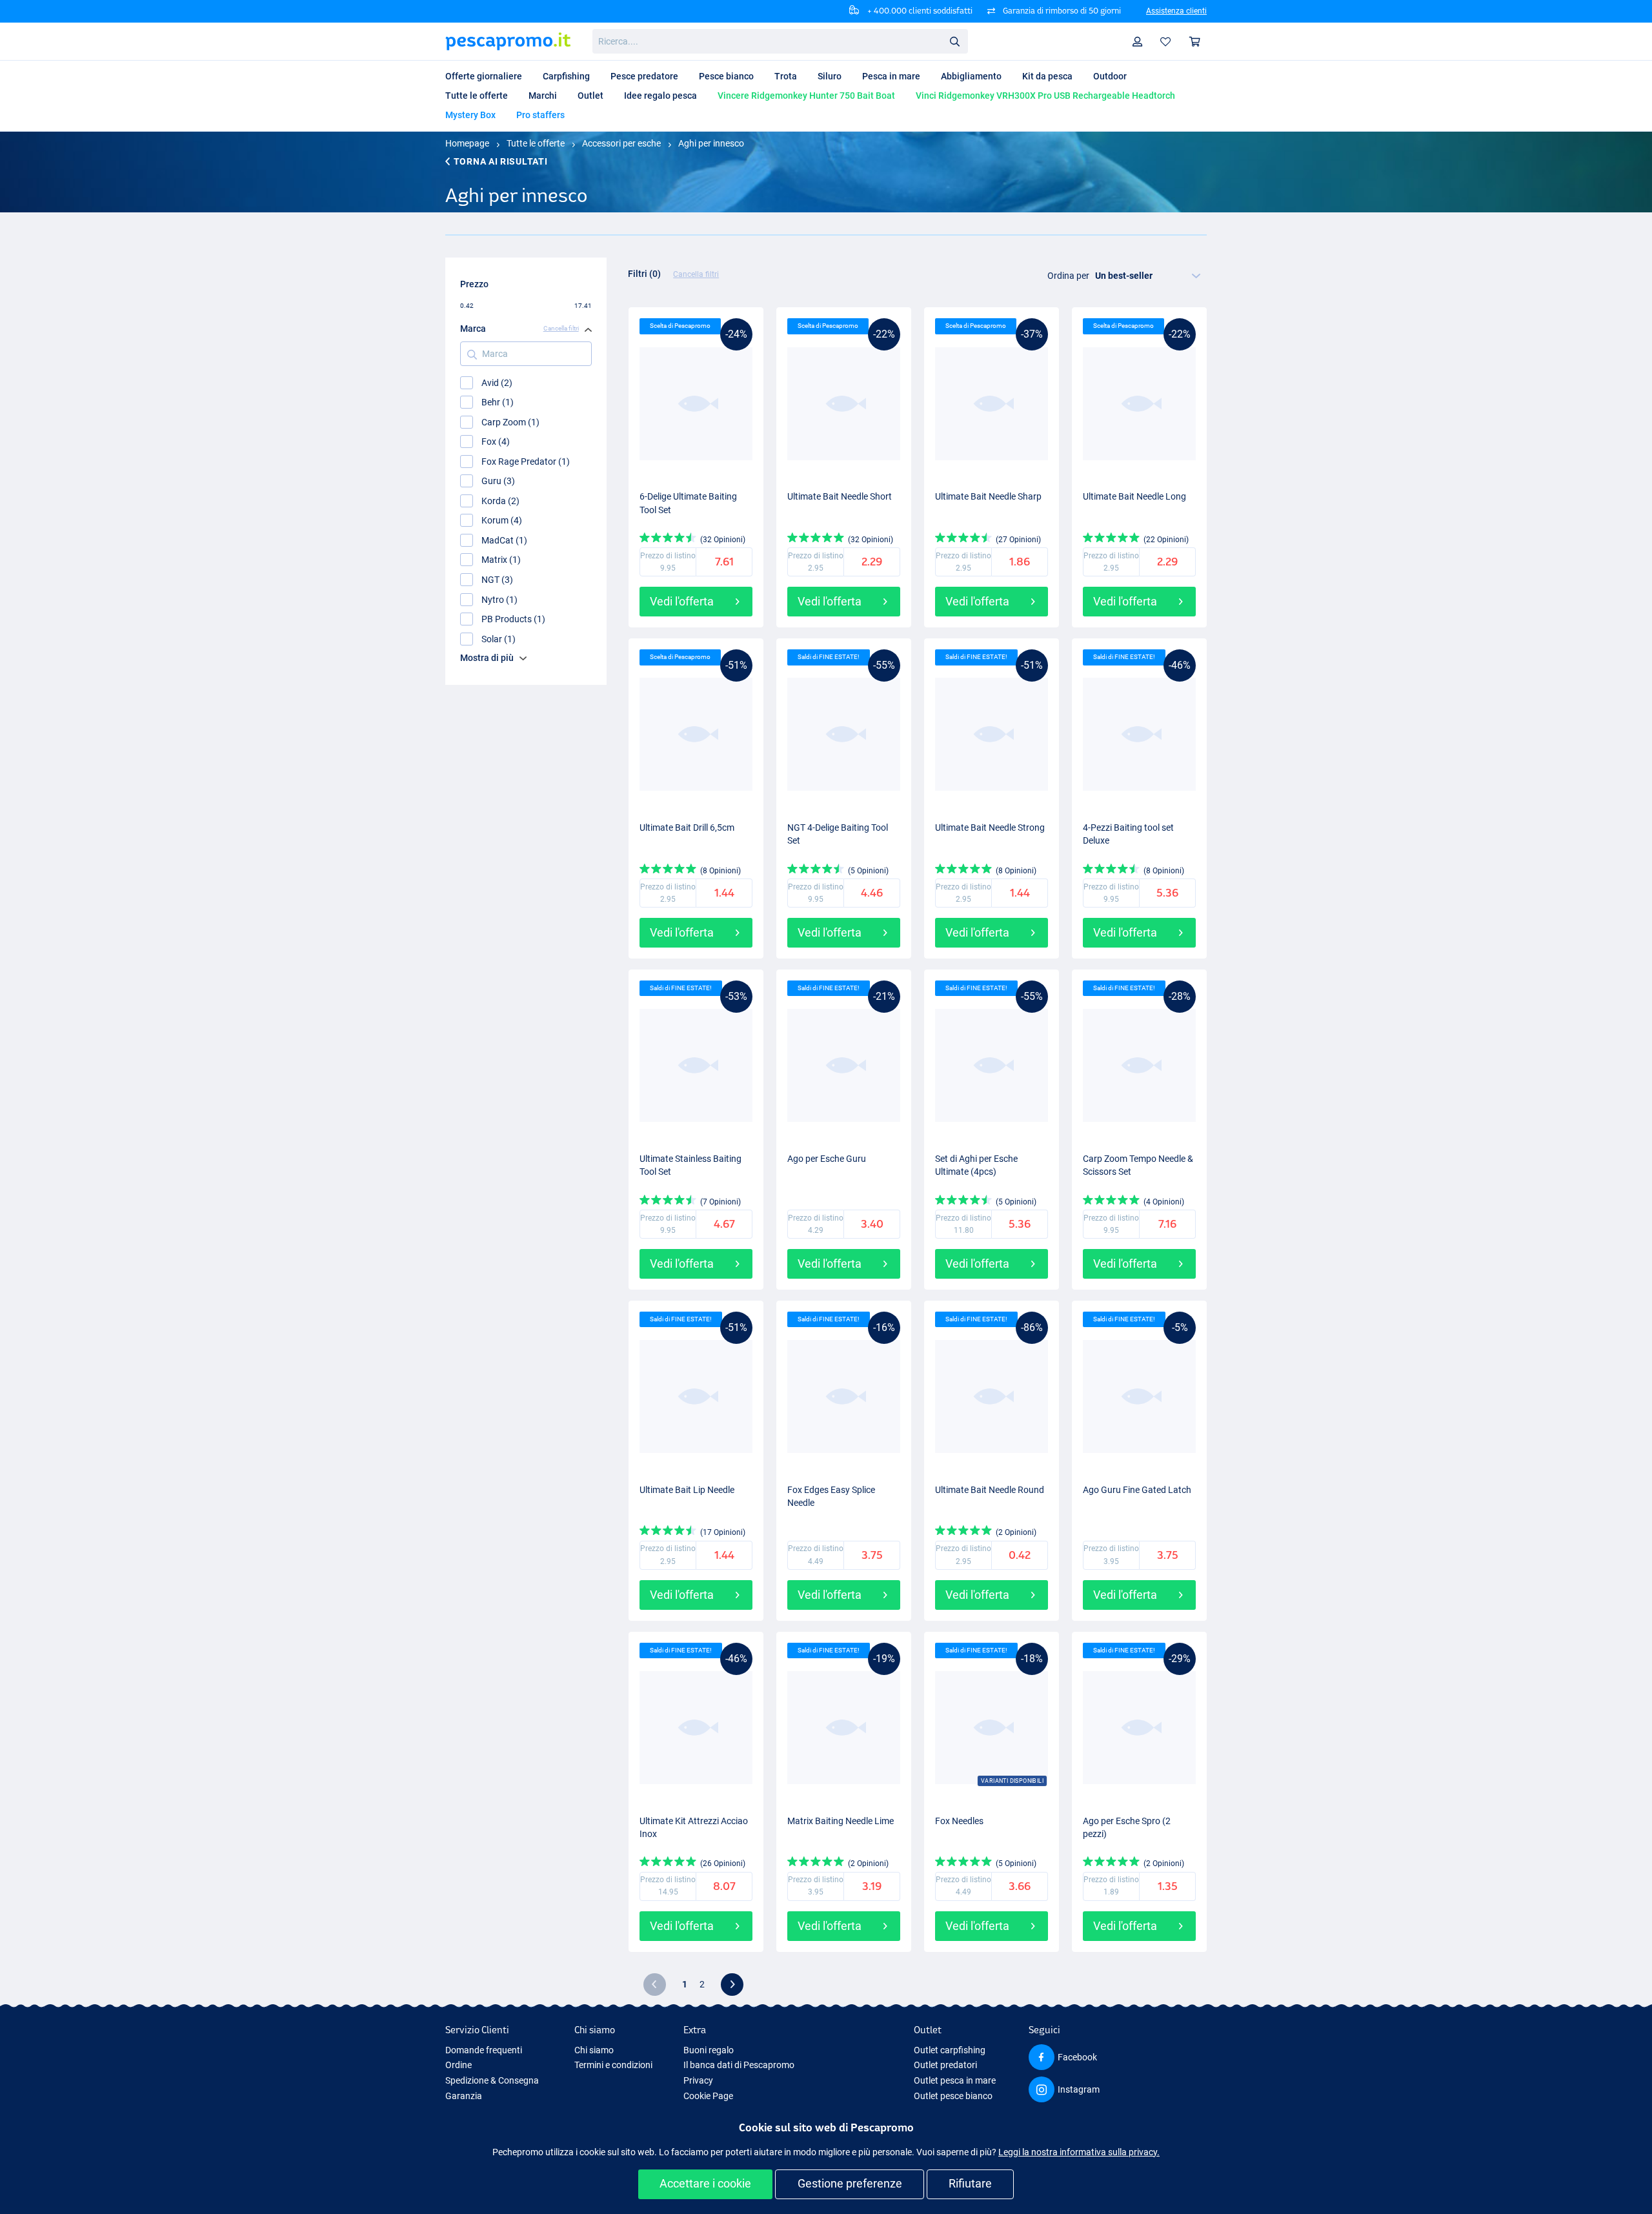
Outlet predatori (945, 2065)
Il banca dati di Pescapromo (739, 2065)
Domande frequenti (484, 2050)
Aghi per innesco (711, 143)
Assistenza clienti (1176, 11)
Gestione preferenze (850, 2183)
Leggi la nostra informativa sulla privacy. (1079, 2152)
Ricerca (954, 41)
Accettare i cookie (705, 2183)
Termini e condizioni (613, 2065)
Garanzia (464, 2096)
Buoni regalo (709, 2050)
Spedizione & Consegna (492, 2080)
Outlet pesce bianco (953, 2096)
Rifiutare (970, 2183)
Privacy (698, 2080)
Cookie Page (708, 2096)
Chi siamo (594, 2050)
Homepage (467, 143)
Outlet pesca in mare (955, 2080)
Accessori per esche (621, 143)
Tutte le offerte (536, 143)
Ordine (458, 2065)
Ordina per (1068, 276)
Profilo (1138, 42)
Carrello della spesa (1195, 42)
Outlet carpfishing (950, 2050)
